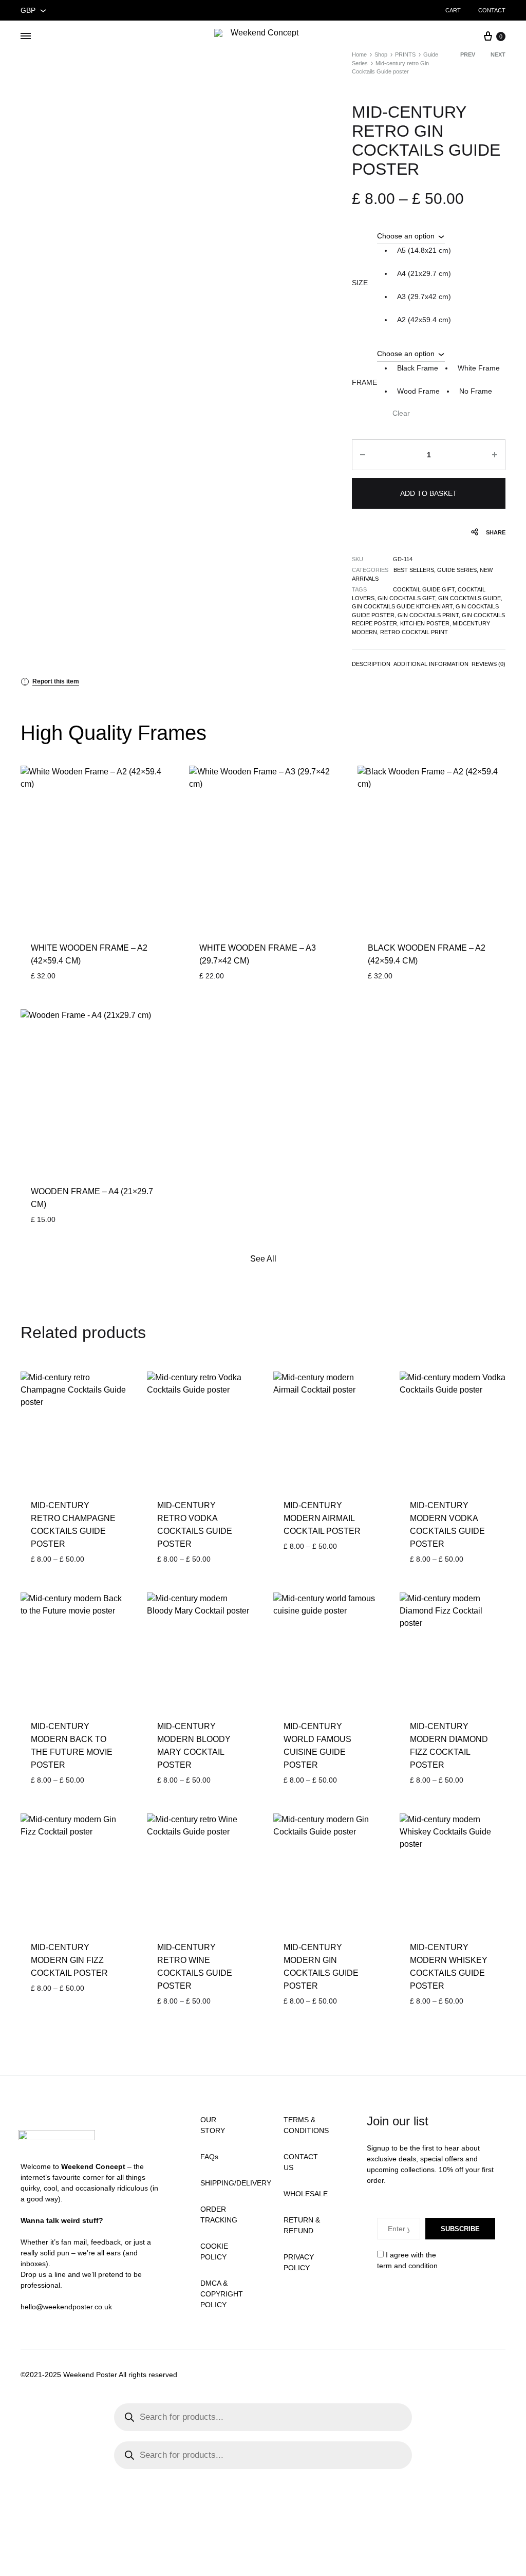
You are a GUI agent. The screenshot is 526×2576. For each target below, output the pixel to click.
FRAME (364, 382)
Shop (381, 54)
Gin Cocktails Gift (406, 598)
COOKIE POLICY (214, 2251)
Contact (492, 10)
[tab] (371, 666)
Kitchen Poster (425, 623)
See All (263, 1259)
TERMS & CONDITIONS (306, 2125)
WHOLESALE (306, 2194)
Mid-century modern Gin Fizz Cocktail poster (69, 1960)
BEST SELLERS (414, 570)
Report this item (52, 681)
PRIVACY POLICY (299, 2262)
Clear (401, 413)
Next (498, 54)
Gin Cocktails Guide (469, 598)
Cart (453, 10)
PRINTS (405, 54)
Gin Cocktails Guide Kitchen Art (402, 606)
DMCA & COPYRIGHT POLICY (222, 2294)
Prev (468, 54)
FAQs (209, 2157)
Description (371, 664)
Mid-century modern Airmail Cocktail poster (322, 1518)
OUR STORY (213, 2125)
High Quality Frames (114, 733)
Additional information (431, 664)
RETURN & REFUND (302, 2225)
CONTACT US (301, 2162)
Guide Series (457, 570)
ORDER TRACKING (219, 2214)
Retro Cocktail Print (414, 632)
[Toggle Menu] (26, 36)
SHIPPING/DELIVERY (236, 2183)
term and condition (407, 2266)
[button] (424, 251)
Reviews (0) (489, 664)
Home (359, 54)
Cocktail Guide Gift (424, 589)
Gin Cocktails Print (428, 615)
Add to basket (429, 493)
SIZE (360, 283)
